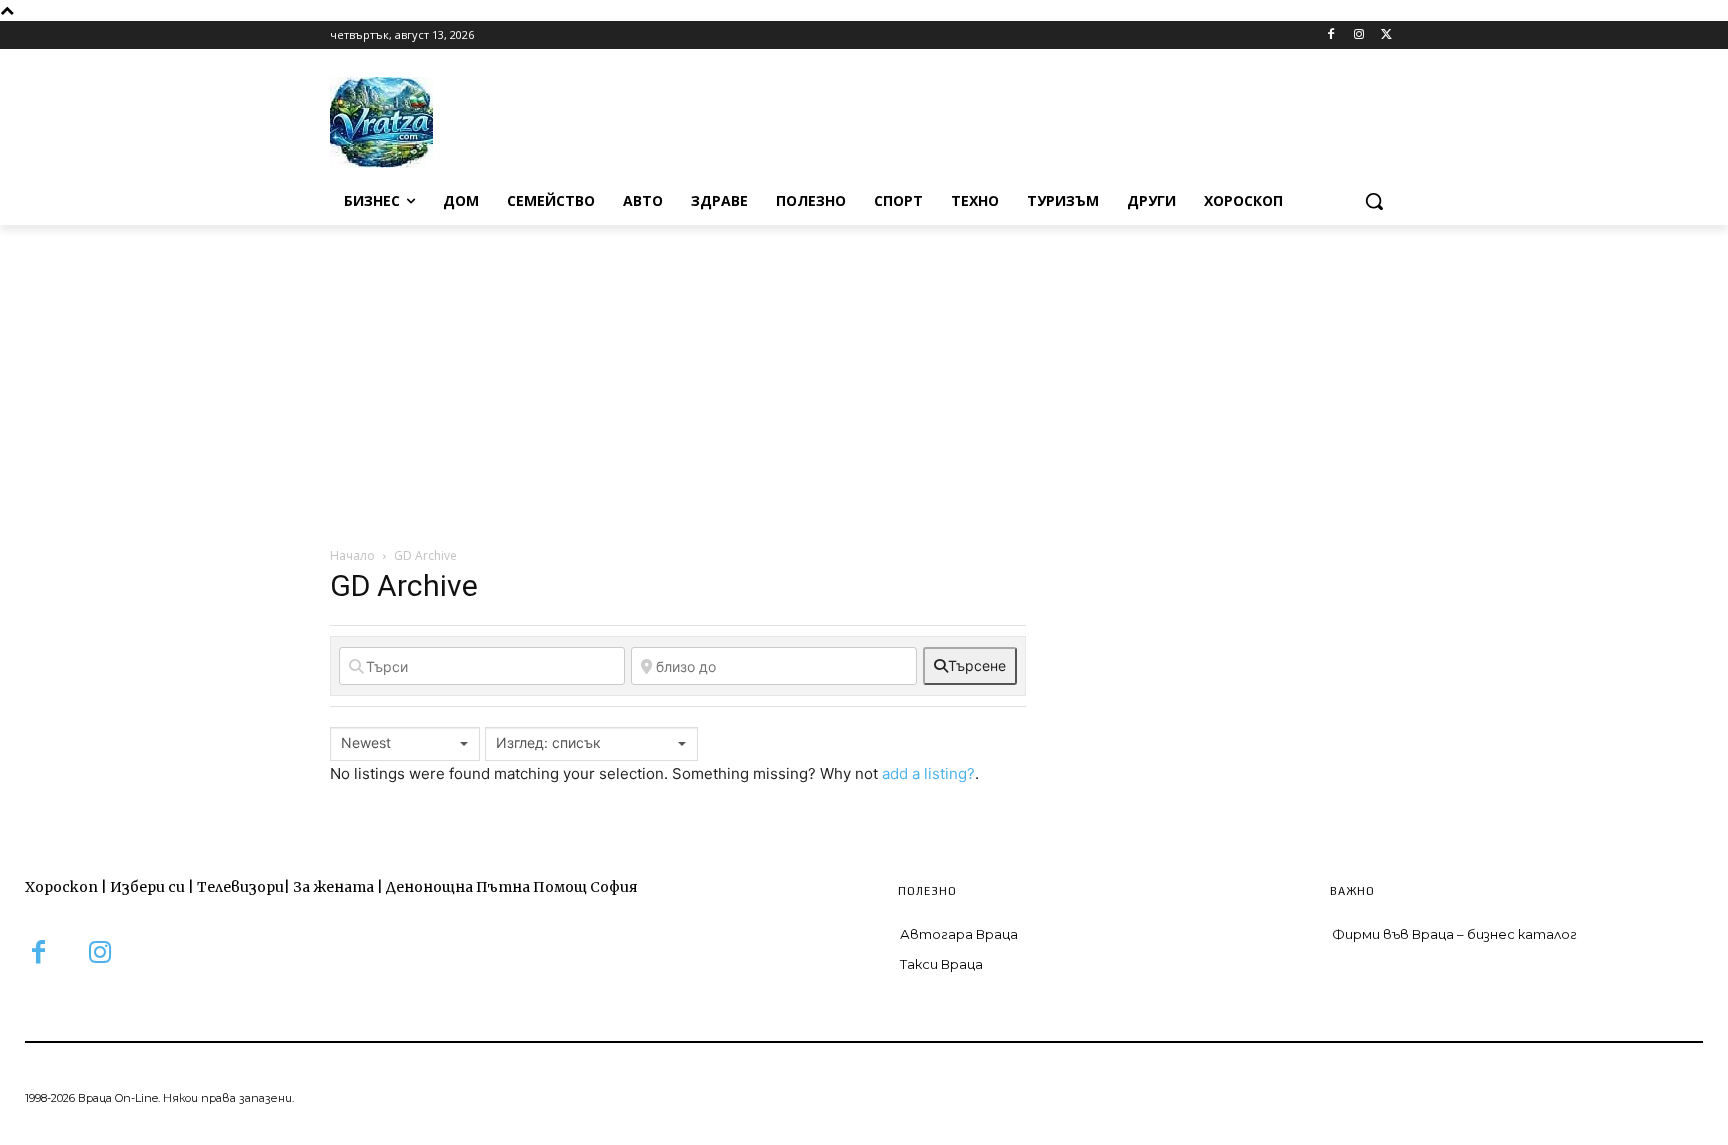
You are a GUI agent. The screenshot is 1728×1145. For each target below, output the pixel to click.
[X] (1386, 35)
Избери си (147, 887)
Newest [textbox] (366, 742)
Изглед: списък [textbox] (548, 742)
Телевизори (240, 887)
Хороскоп (61, 887)
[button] (1374, 201)
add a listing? (928, 773)
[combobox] (405, 744)
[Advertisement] (864, 375)
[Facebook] (1331, 35)
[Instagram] (1358, 35)
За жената (333, 887)
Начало (352, 555)
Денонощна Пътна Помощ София (512, 887)
